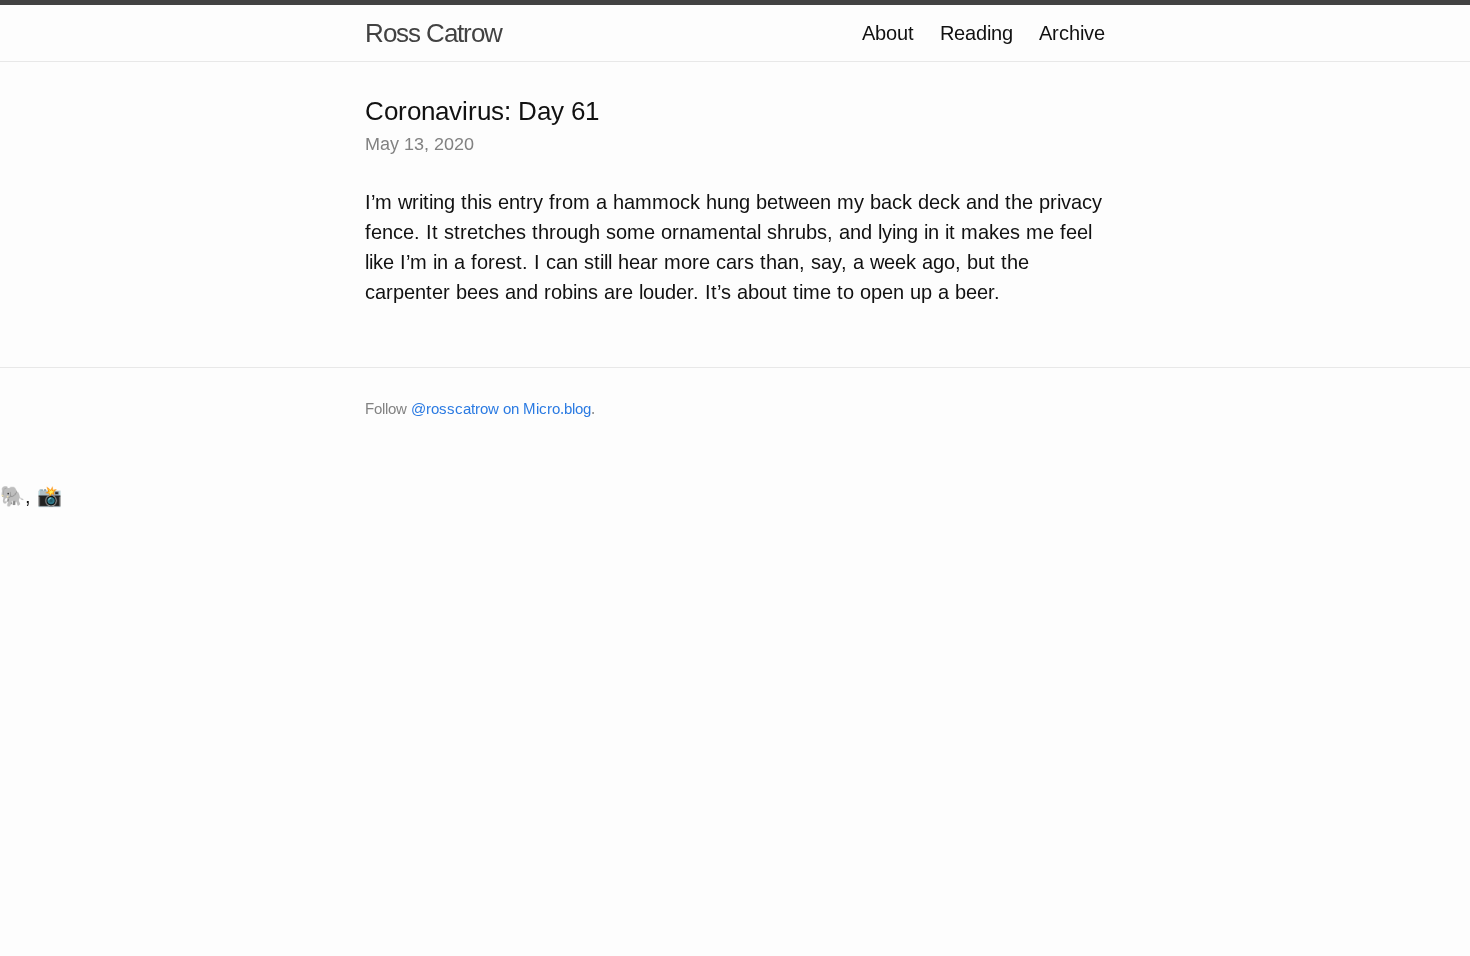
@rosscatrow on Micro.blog (501, 408)
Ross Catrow (433, 33)
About (888, 33)
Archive (1072, 33)
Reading (976, 33)
